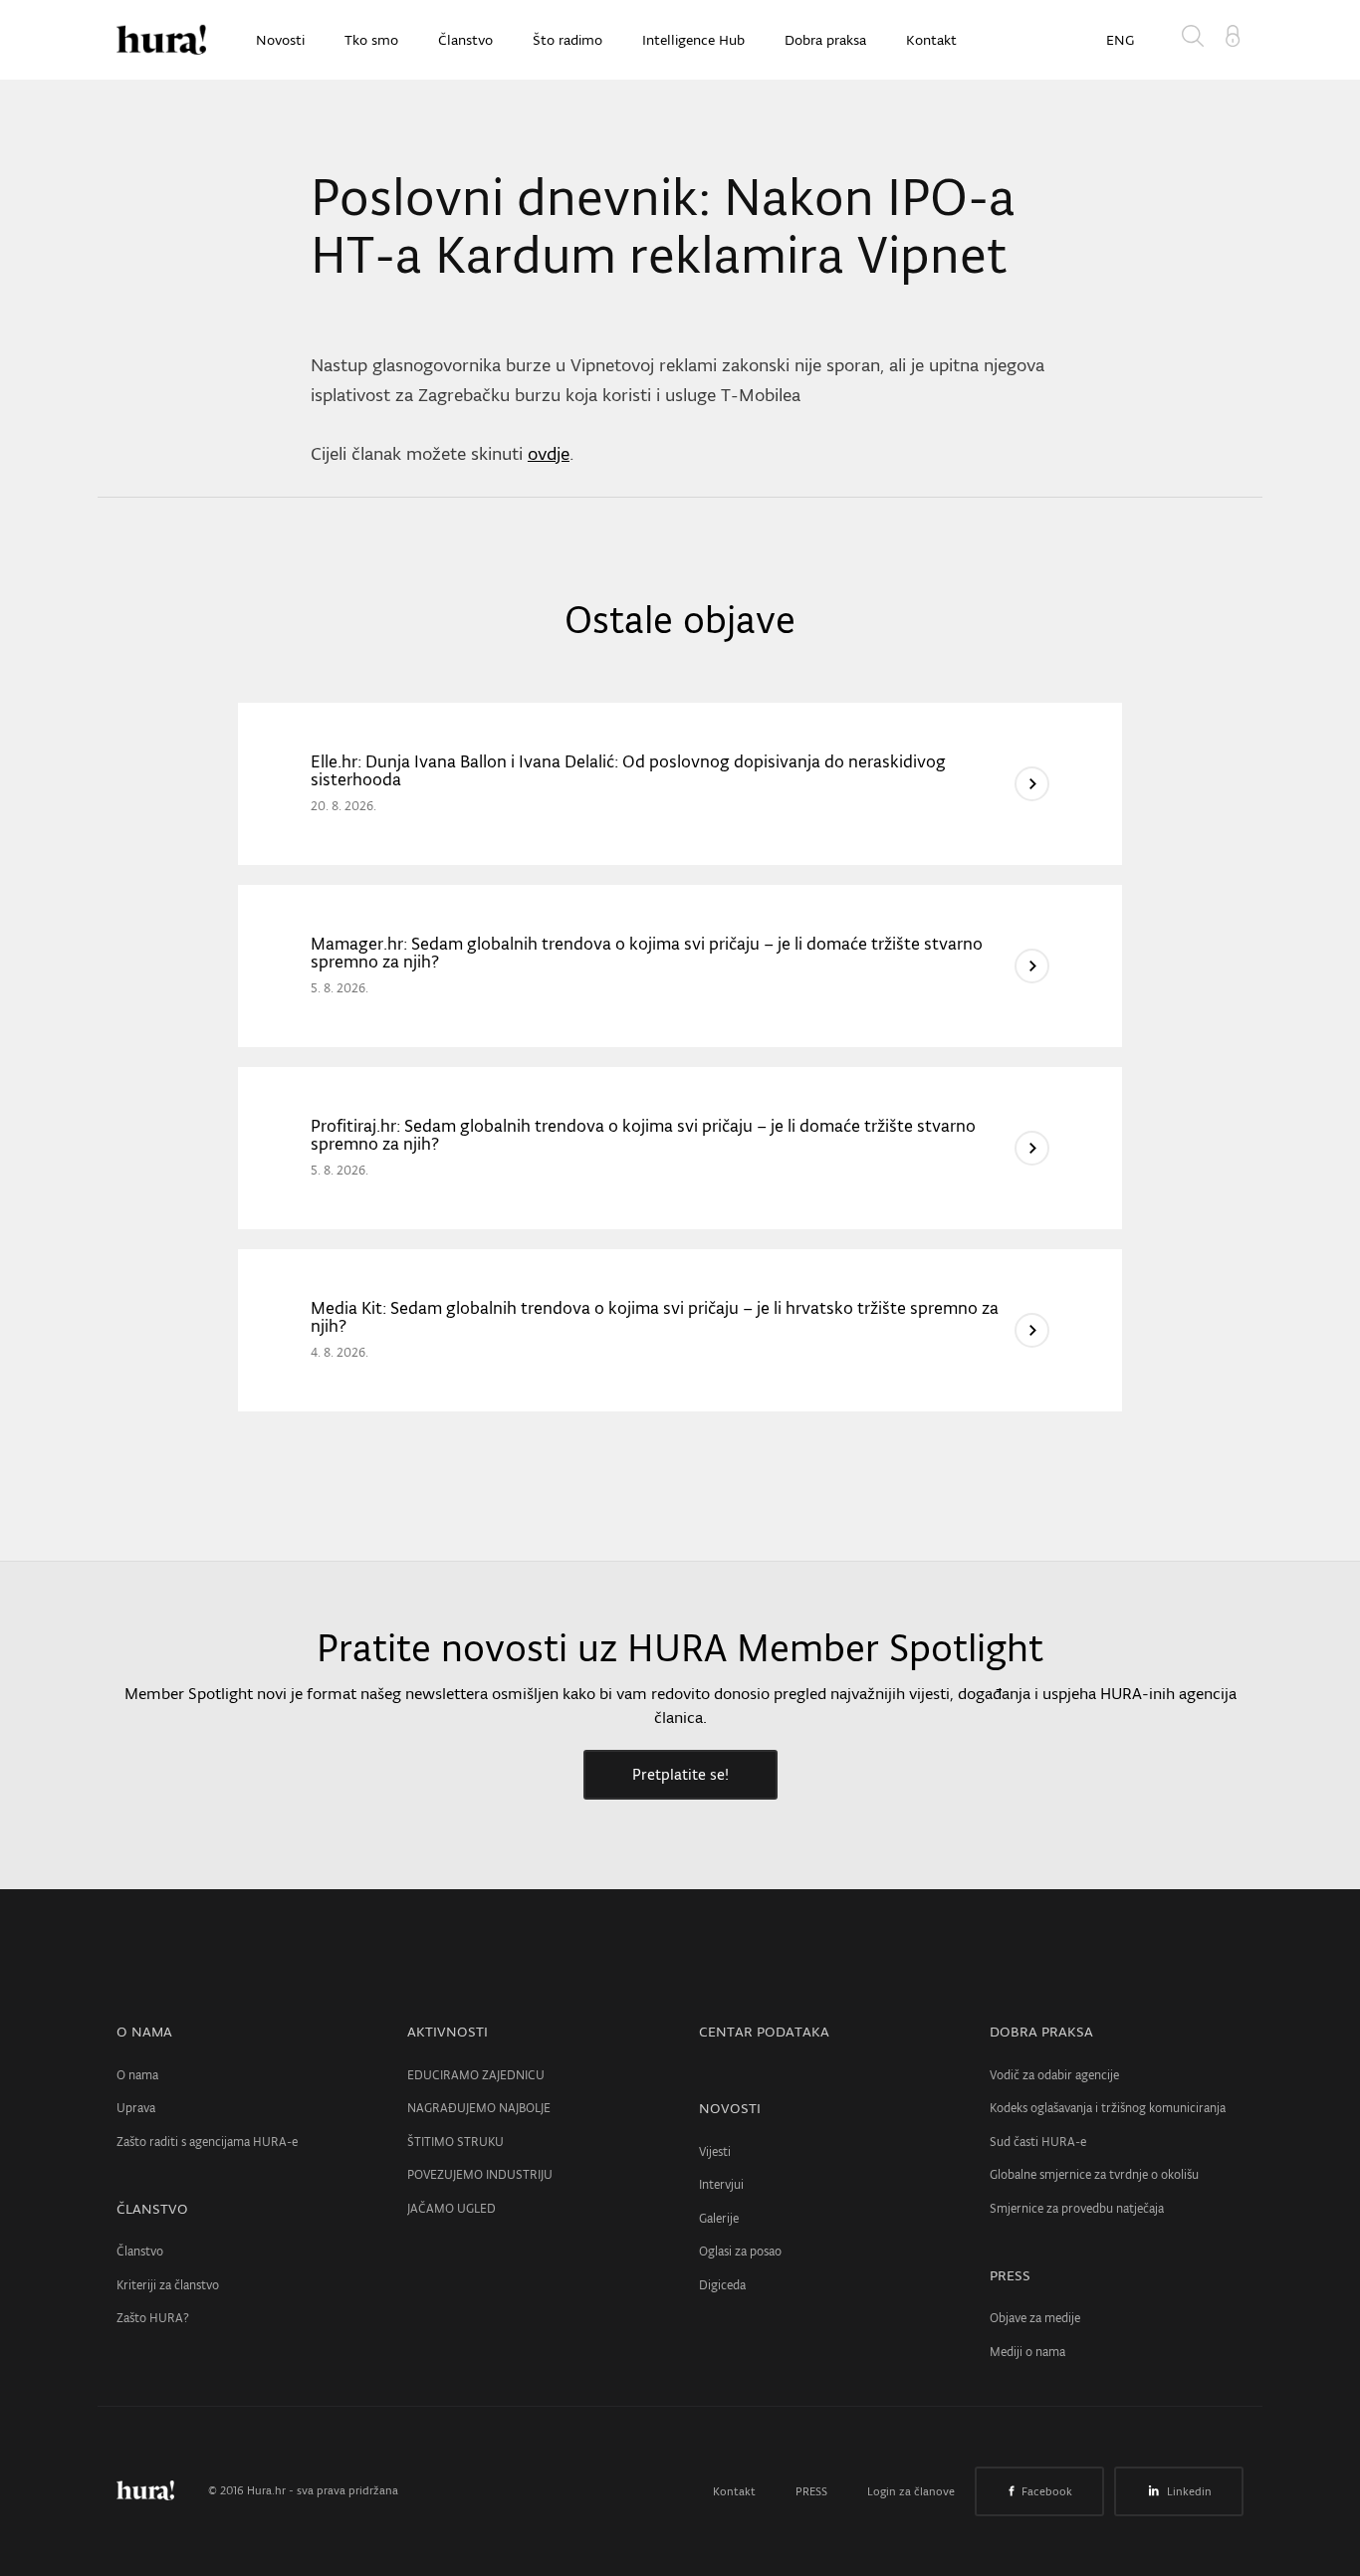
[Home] (161, 40)
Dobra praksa (825, 40)
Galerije (719, 2218)
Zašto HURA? (153, 2318)
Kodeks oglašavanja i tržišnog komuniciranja (1108, 2108)
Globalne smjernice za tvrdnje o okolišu (1094, 2174)
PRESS (1010, 2275)
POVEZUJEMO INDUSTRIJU (480, 2174)
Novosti (280, 40)
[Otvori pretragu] (1197, 40)
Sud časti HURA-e (1038, 2142)
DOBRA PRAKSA (1041, 2032)
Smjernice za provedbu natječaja (1077, 2208)
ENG (1120, 40)
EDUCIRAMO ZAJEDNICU (476, 2075)
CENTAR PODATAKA (764, 2032)
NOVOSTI (730, 2108)
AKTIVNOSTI (448, 2032)
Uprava (136, 2108)
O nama (137, 2075)
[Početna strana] (160, 2490)
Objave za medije (1035, 2318)
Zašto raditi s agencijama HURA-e (207, 2142)
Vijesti (715, 2151)
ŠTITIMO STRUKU (455, 2142)
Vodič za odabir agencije (1054, 2075)
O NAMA (144, 2032)
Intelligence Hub (693, 40)
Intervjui (721, 2184)
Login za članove (911, 2491)
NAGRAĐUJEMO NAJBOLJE (479, 2108)
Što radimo (567, 40)
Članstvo (465, 40)
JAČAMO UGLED (452, 2208)
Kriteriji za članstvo (168, 2285)
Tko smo (371, 40)
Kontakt (931, 40)
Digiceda (722, 2285)
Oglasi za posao (740, 2251)
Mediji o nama (1027, 2352)
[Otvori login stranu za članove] (1233, 34)
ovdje (549, 453)
